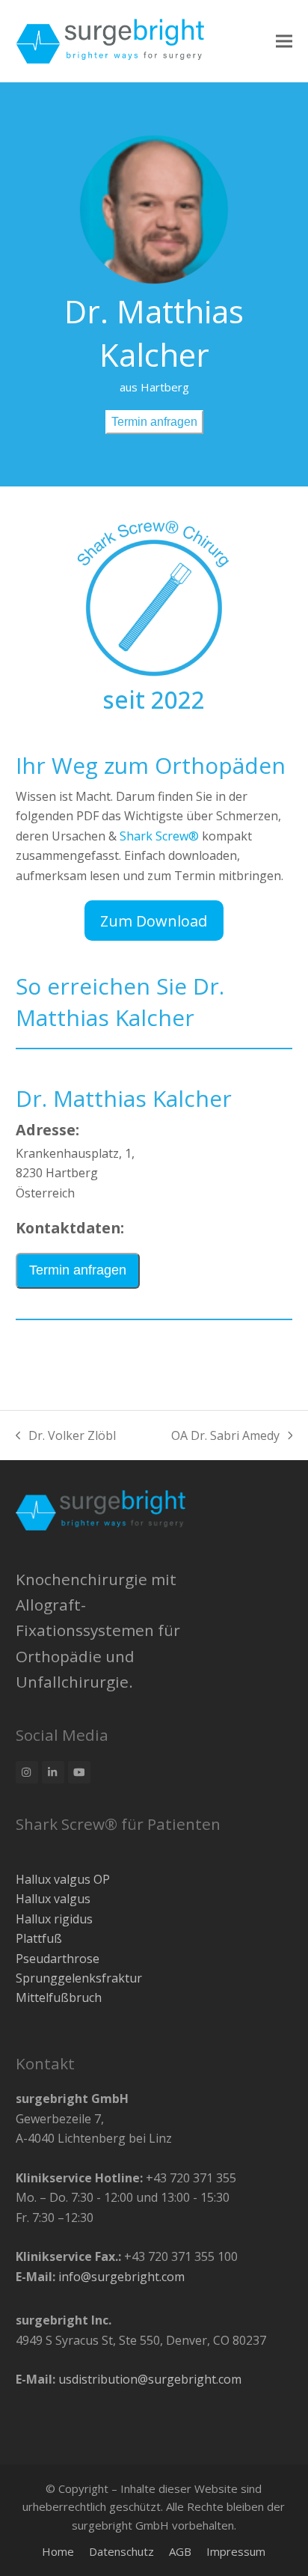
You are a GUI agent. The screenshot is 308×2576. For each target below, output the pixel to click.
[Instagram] (27, 1772)
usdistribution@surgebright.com (150, 2379)
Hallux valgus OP (63, 1879)
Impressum (236, 2551)
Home (58, 2551)
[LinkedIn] (53, 1772)
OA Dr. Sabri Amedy (225, 1435)
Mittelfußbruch (59, 1997)
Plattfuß (39, 1938)
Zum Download (154, 921)
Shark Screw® (159, 836)
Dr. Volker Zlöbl (66, 1435)
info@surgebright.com (121, 2277)
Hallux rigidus (54, 1919)
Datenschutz (121, 2551)
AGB (180, 2551)
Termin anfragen (154, 422)
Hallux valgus (53, 1899)
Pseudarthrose (58, 1959)
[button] (284, 41)
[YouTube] (79, 1772)
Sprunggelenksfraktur (79, 1978)
